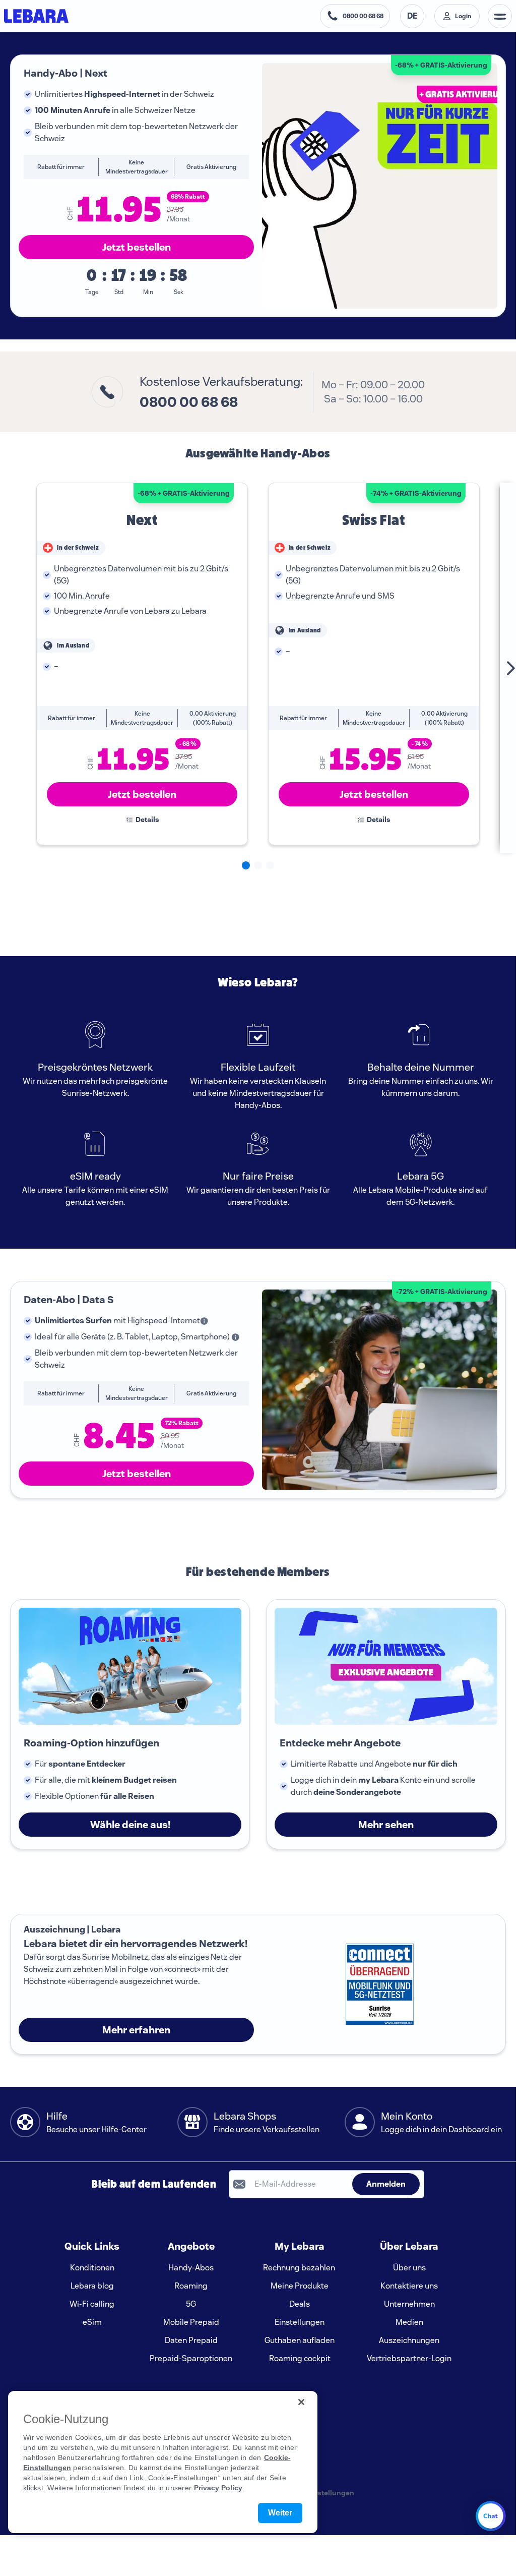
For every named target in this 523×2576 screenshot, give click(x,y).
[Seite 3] (270, 865)
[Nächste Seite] (498, 668)
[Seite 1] (246, 865)
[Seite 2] (258, 865)
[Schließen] (301, 2402)
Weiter (280, 2513)
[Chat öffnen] (491, 2516)
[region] (163, 2462)
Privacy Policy (218, 2488)
